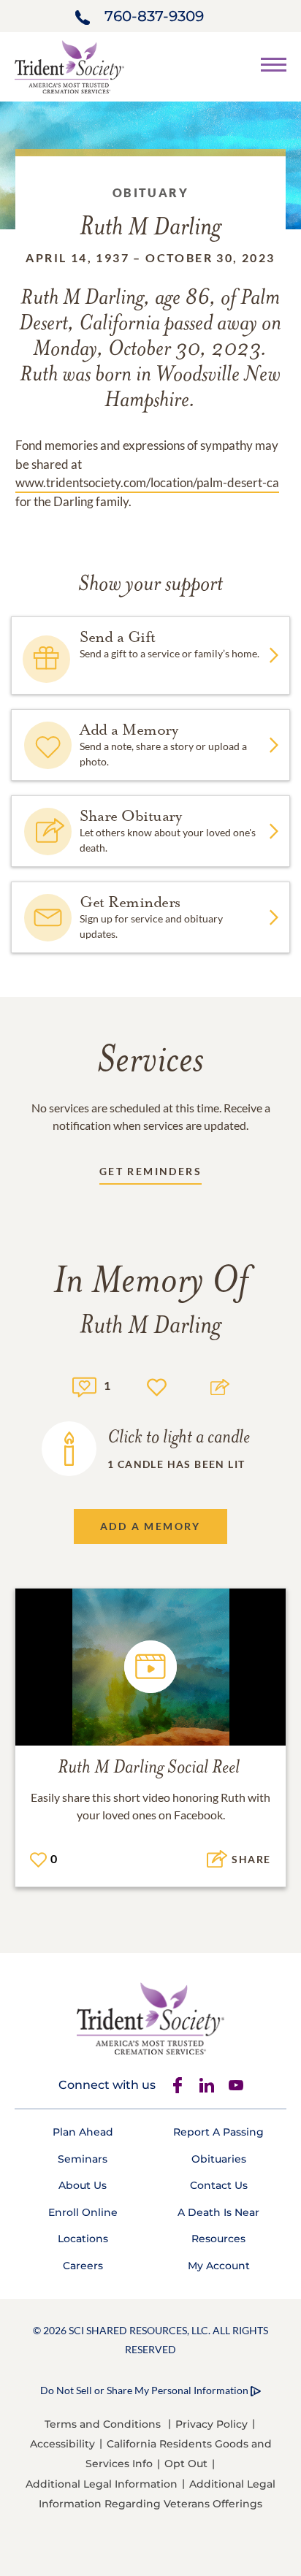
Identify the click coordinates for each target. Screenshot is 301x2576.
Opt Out (186, 2464)
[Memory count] (84, 1385)
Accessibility (62, 2444)
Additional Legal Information (102, 2484)
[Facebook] (178, 2085)
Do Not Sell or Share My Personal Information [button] (144, 2390)
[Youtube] (236, 2085)
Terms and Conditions (103, 2424)
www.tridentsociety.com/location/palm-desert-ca (147, 482)
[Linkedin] (207, 2085)
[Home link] (69, 65)
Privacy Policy (212, 2424)
